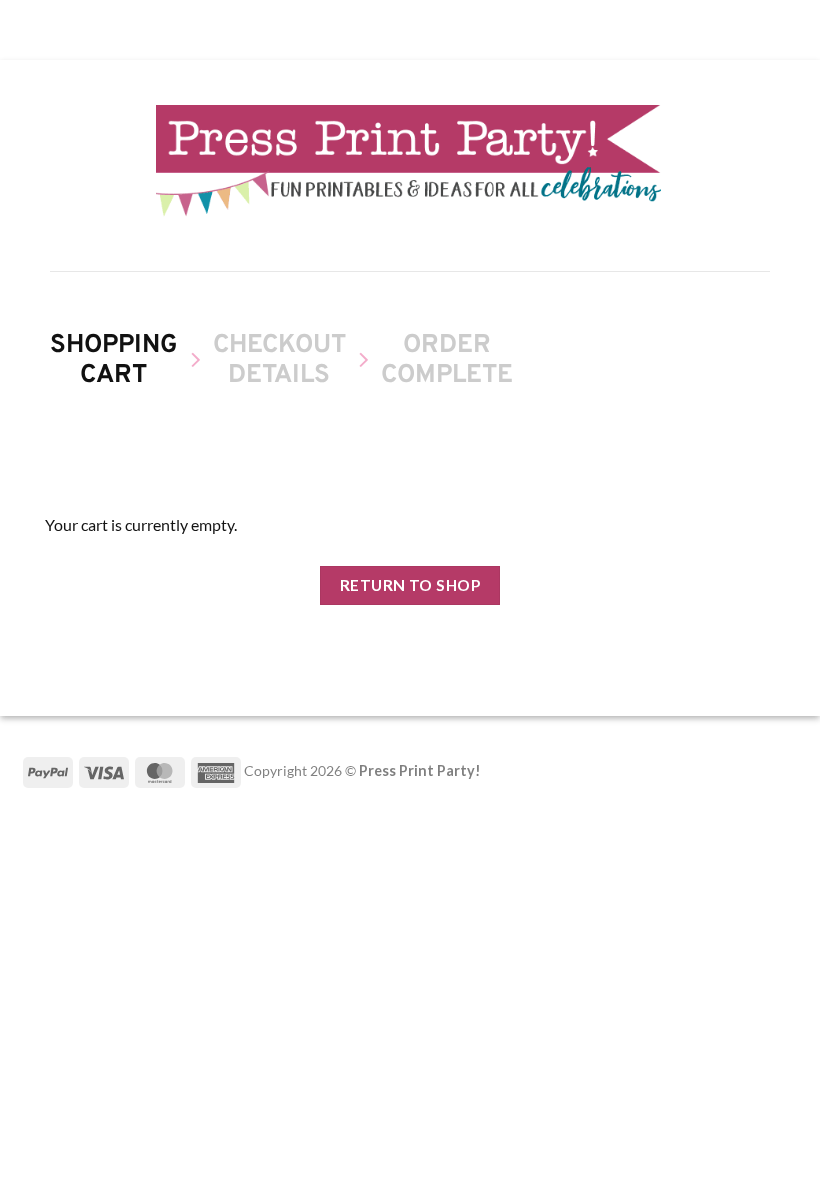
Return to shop (410, 585)
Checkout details (279, 361)
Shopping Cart (113, 361)
